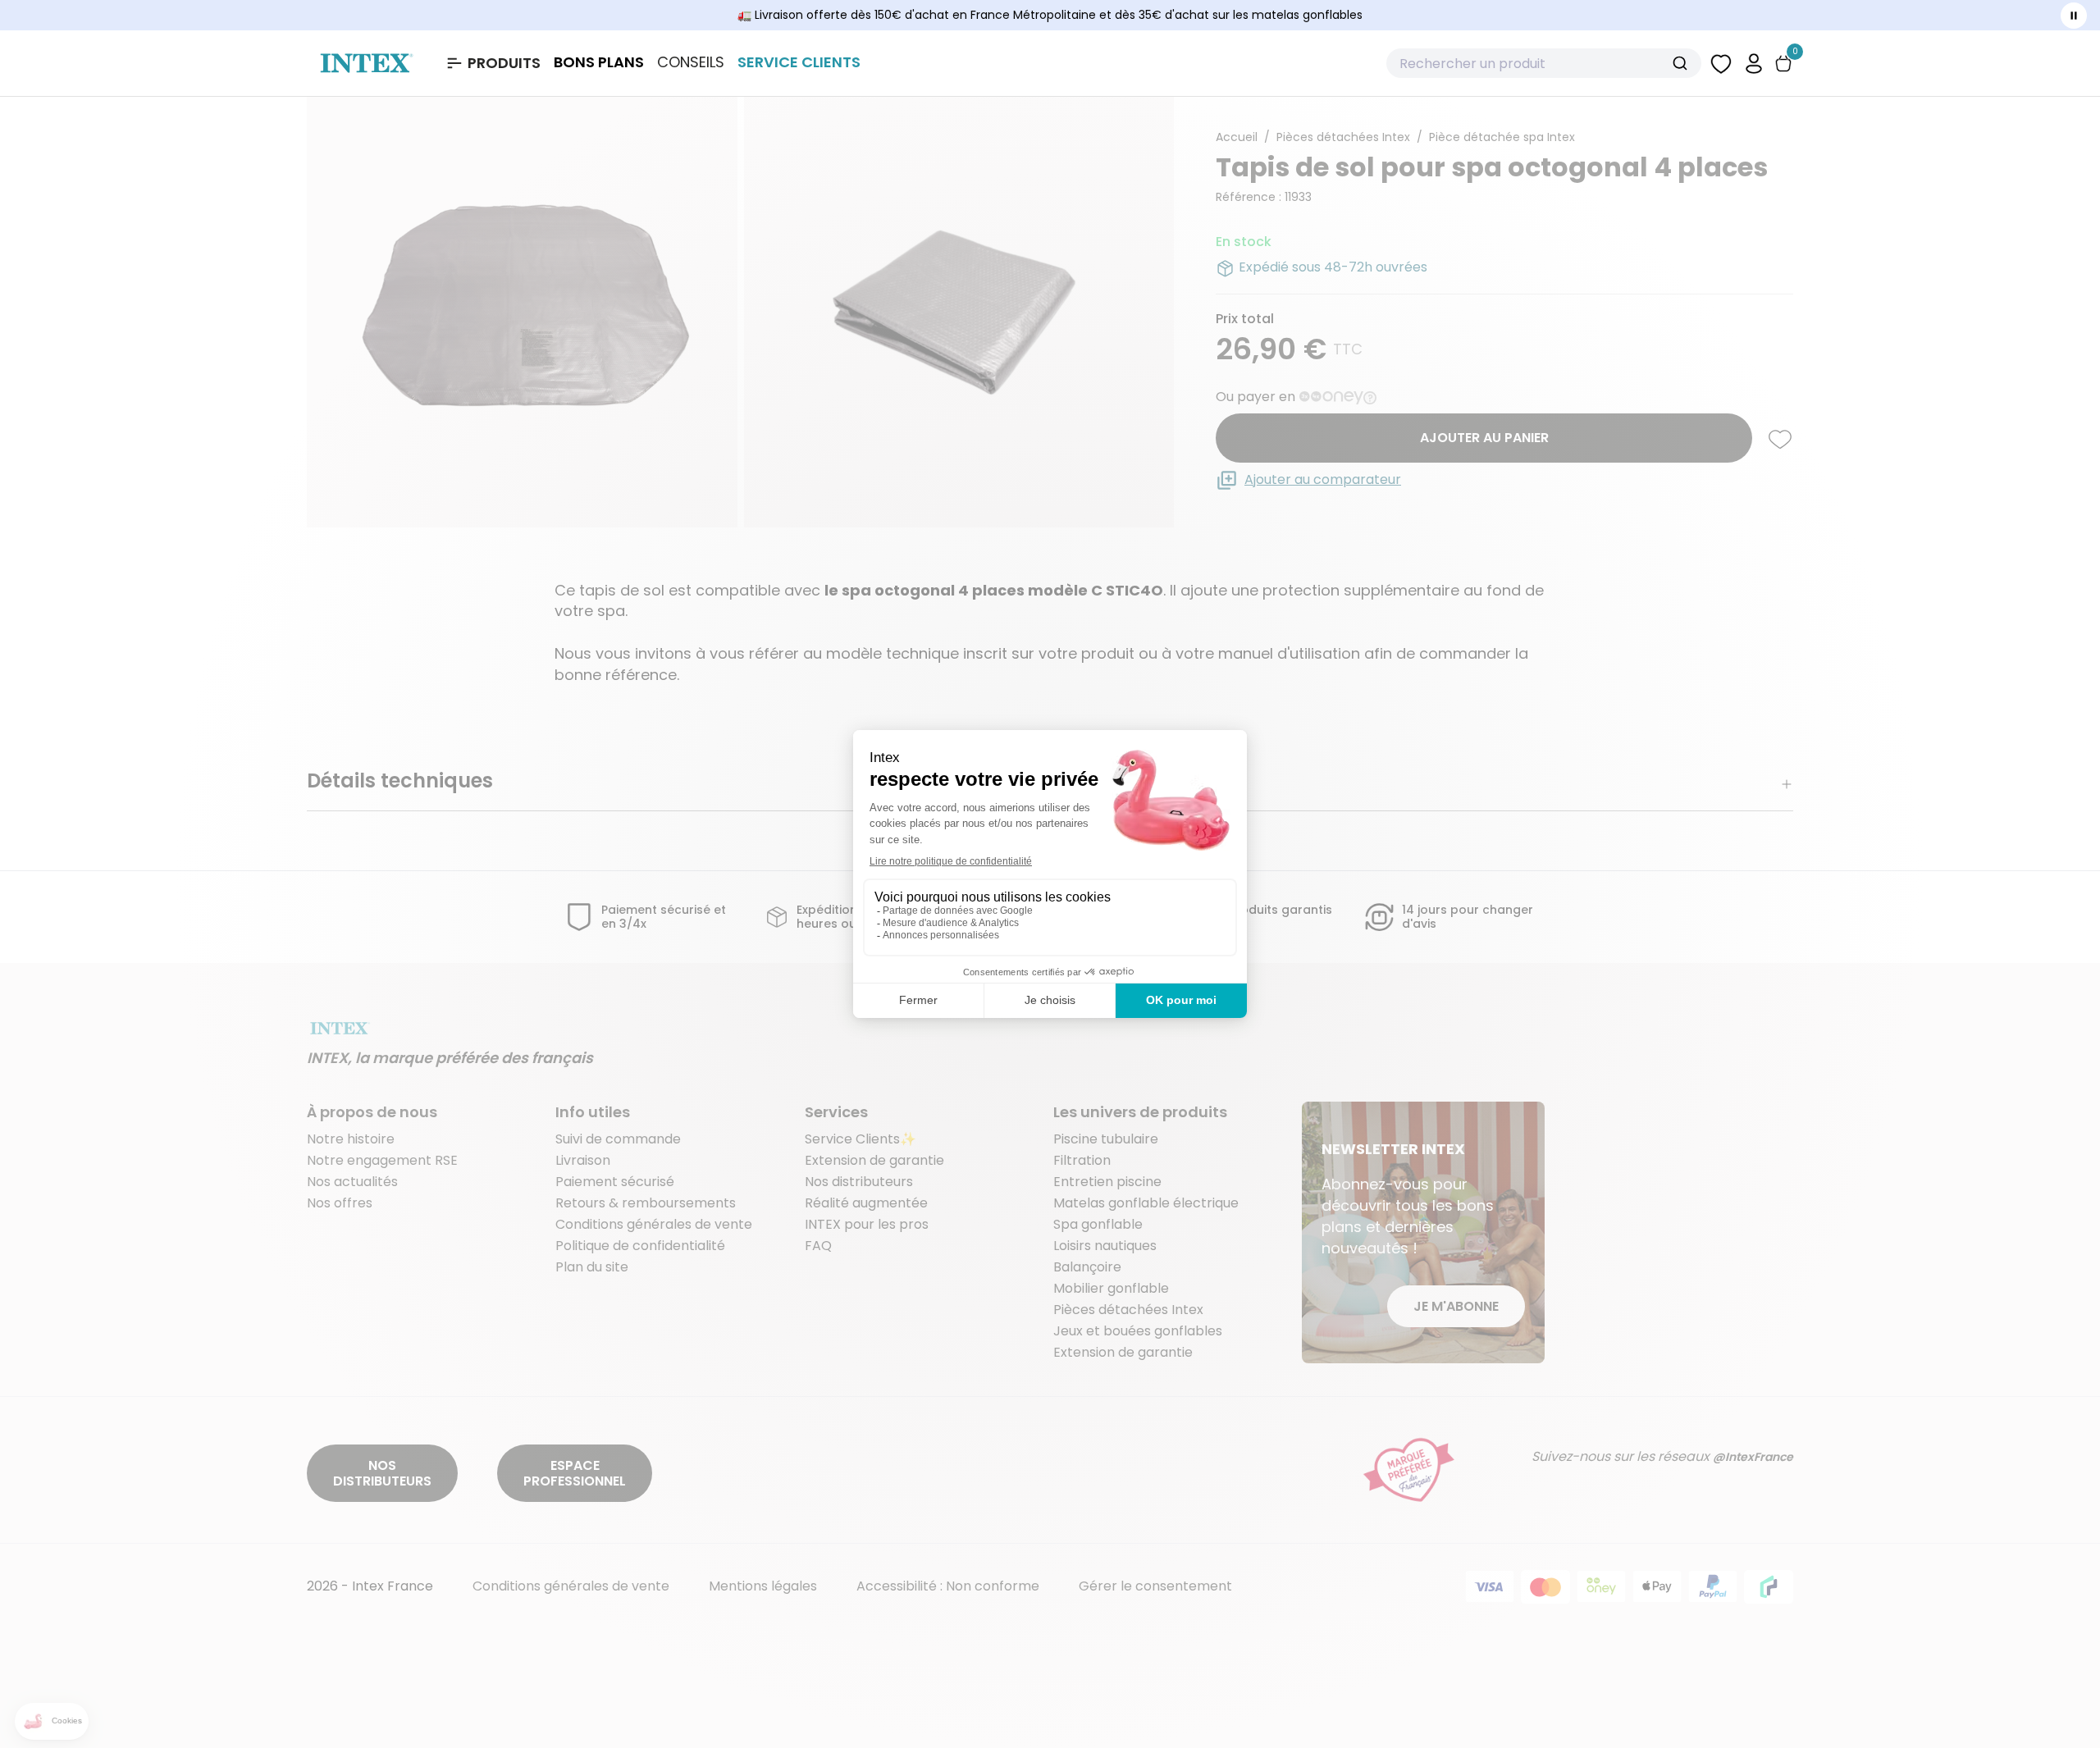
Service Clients (799, 62)
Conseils (691, 62)
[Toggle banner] (2074, 16)
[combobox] (1544, 63)
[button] (1754, 63)
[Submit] (1682, 63)
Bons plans (599, 62)
